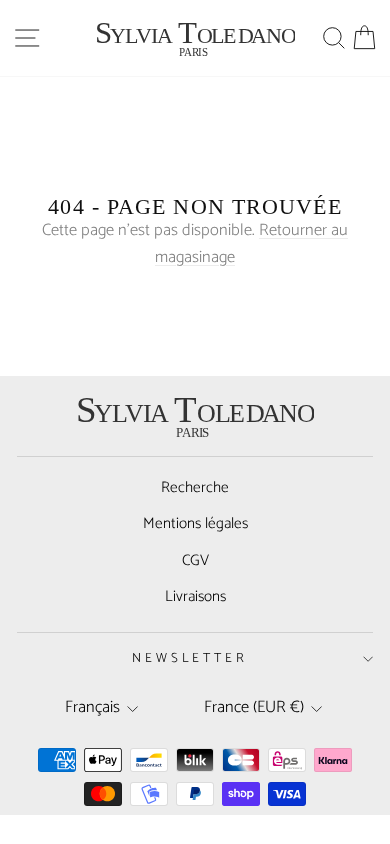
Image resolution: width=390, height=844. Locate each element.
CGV (195, 560)
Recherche (195, 487)
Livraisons (195, 596)
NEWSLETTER (190, 658)
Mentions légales (195, 523)
